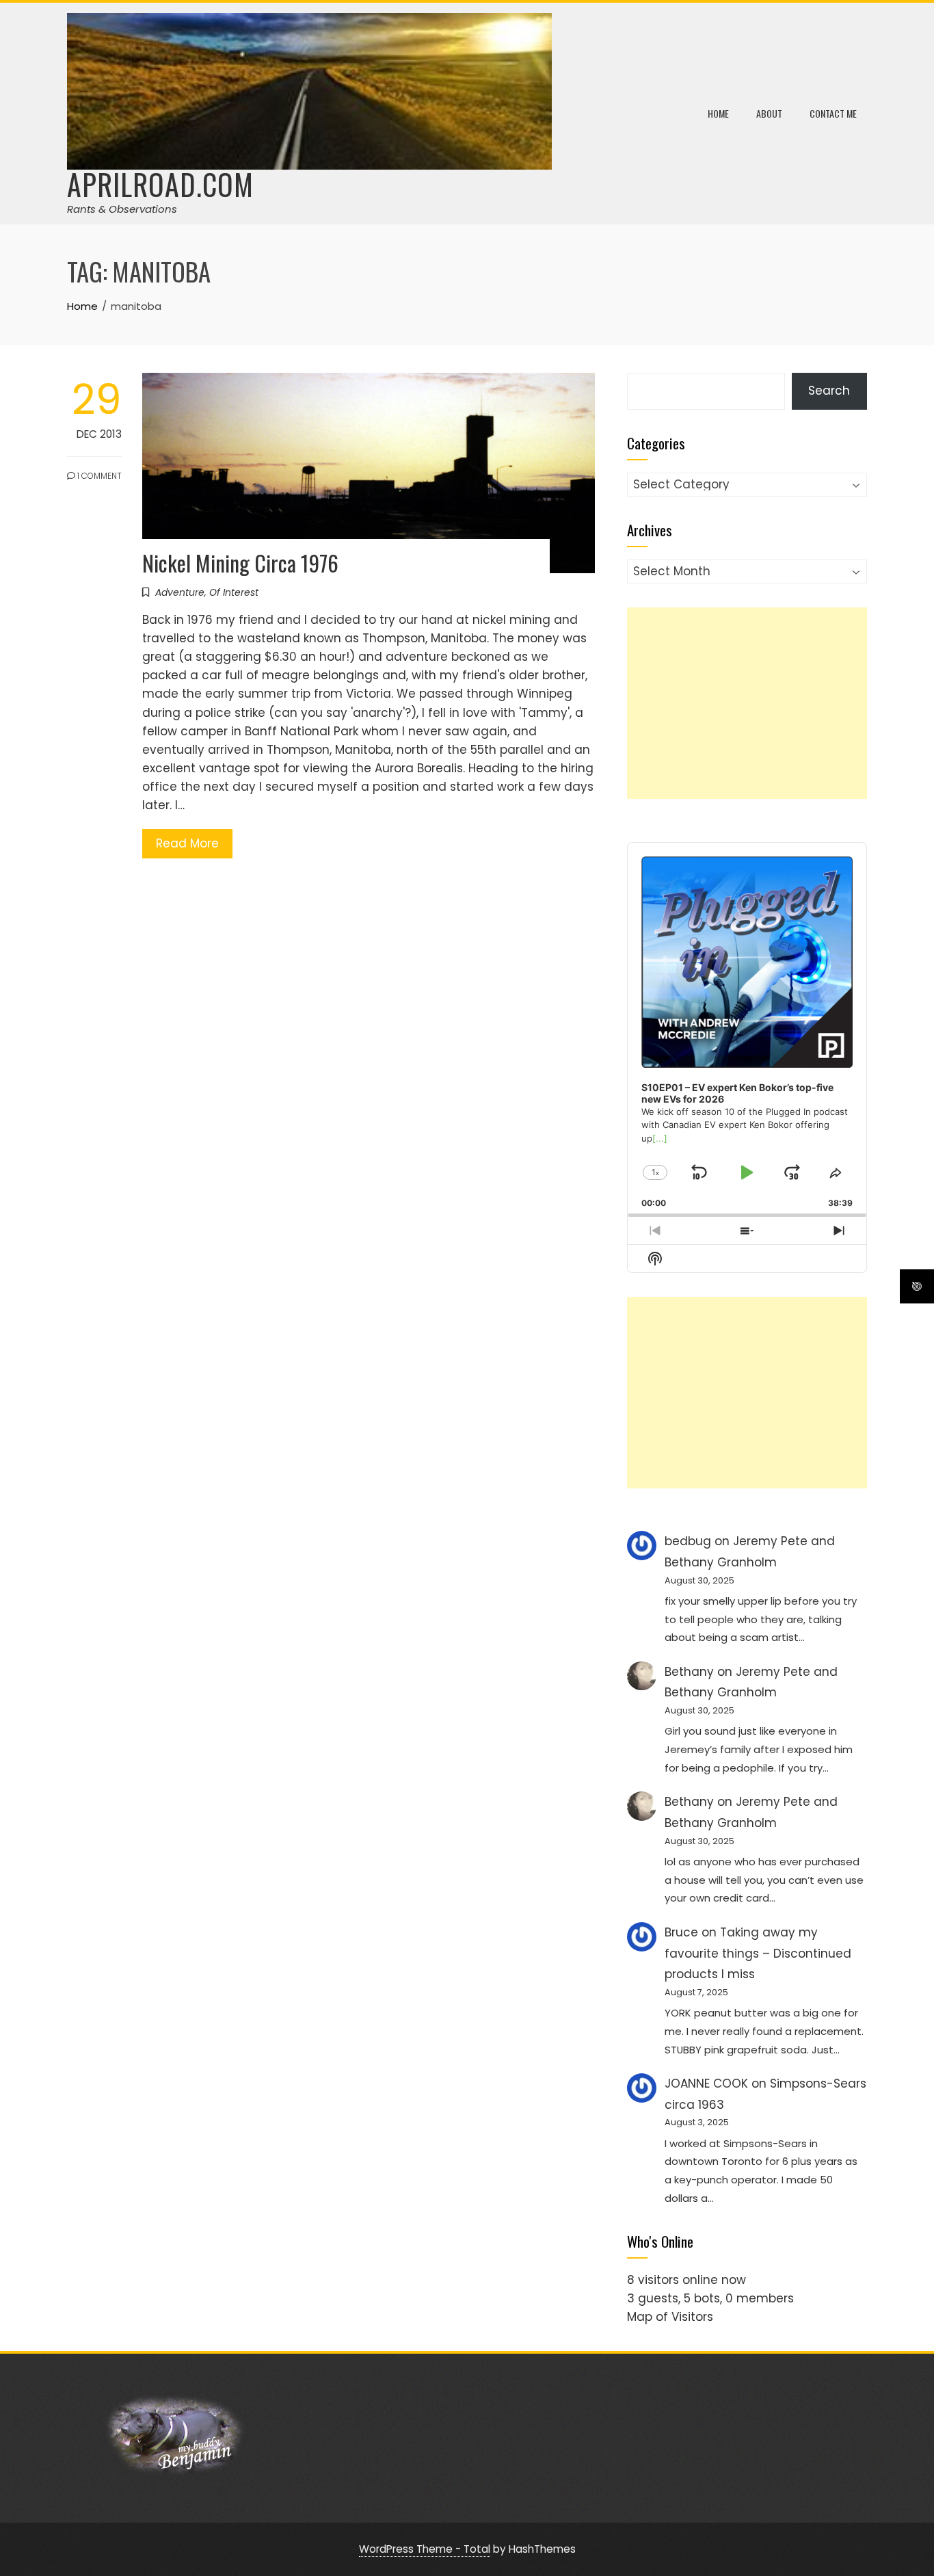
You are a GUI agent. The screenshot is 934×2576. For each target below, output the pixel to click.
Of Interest (234, 592)
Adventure (180, 592)
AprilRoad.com (160, 184)
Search (829, 391)
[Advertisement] (747, 703)
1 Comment (98, 476)
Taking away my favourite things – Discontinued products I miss (758, 1953)
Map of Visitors (670, 2317)
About (769, 113)
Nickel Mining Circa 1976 (240, 563)
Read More (187, 843)
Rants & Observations (122, 209)
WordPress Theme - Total (425, 2549)
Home (718, 113)
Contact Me (833, 113)
